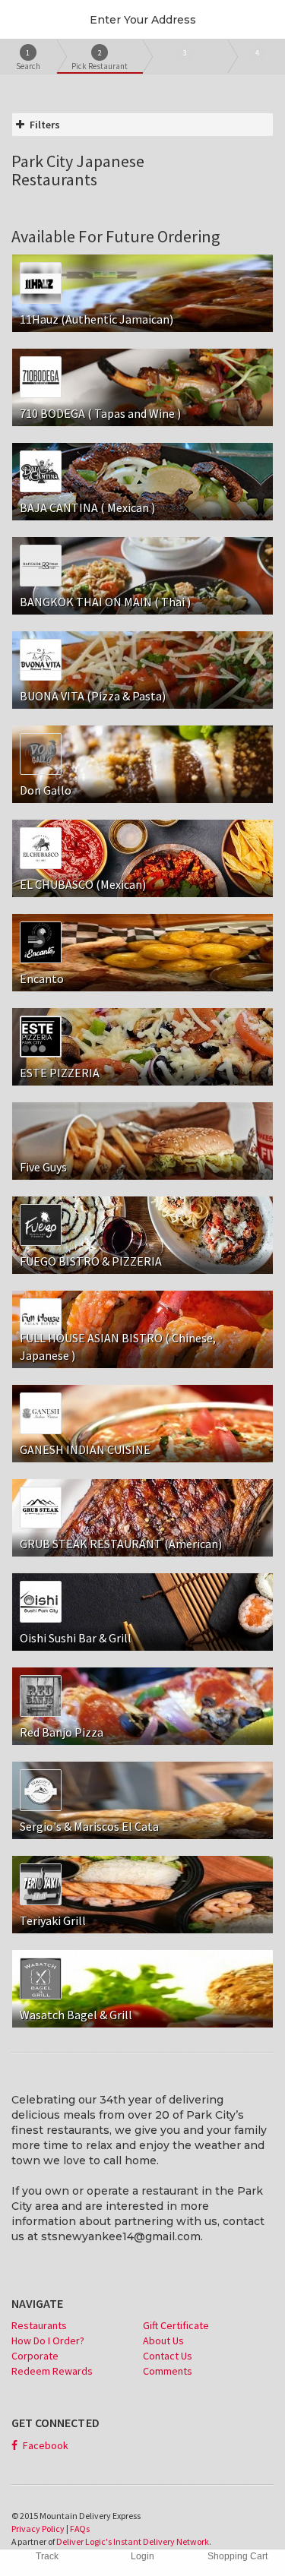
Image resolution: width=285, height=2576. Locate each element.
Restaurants (39, 2325)
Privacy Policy (38, 2529)
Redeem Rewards (52, 2371)
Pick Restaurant (100, 60)
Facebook (44, 2445)
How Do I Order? (48, 2341)
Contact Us (168, 2356)
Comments (168, 2371)
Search (28, 60)
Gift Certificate (176, 2325)
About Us (163, 2341)
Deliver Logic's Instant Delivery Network (133, 2541)
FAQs (80, 2529)
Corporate (35, 2356)
